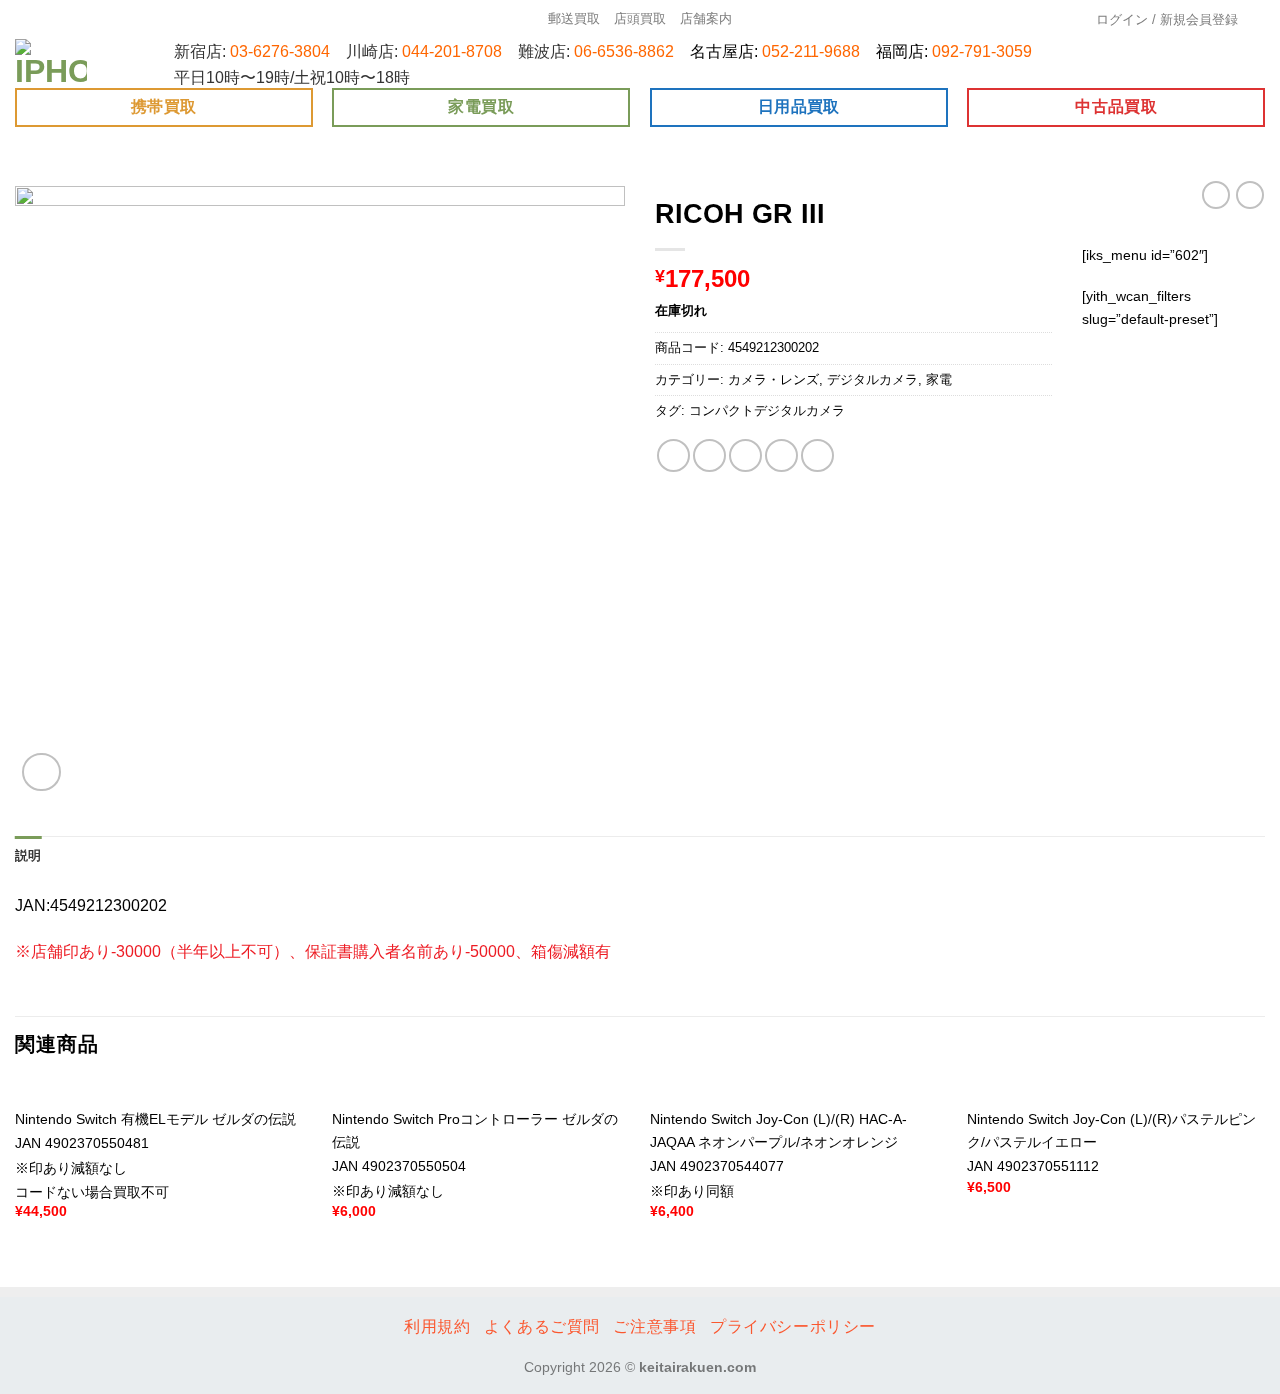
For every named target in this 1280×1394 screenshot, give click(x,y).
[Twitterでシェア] (709, 455)
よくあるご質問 (542, 1326)
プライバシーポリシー (793, 1326)
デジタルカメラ (872, 379)
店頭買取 (640, 18)
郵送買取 (574, 18)
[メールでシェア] (745, 455)
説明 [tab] (28, 855)
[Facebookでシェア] (673, 455)
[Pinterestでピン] (781, 455)
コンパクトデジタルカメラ (767, 410)
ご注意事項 (654, 1326)
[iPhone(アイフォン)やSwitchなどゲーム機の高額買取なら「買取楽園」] (52, 63)
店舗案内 (706, 18)
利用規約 (437, 1326)
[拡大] (41, 772)
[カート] (1258, 19)
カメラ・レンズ (773, 379)
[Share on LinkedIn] (817, 455)
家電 (939, 379)
